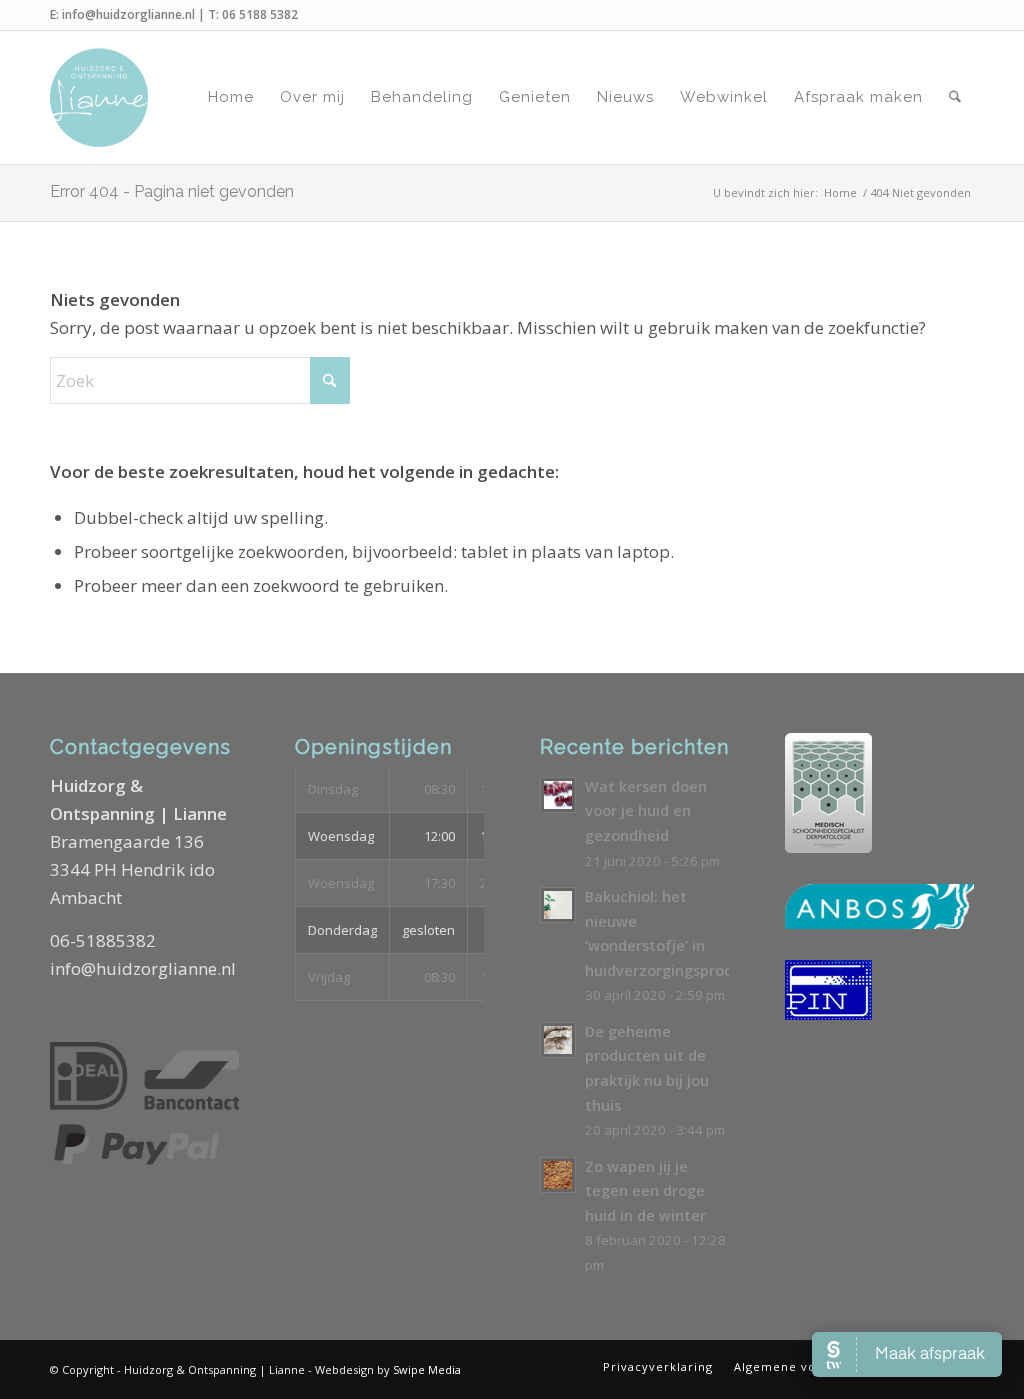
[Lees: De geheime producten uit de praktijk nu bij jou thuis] (558, 1040)
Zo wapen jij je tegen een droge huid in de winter (645, 1191)
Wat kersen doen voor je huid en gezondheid (646, 811)
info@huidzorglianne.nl (128, 14)
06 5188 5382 (260, 14)
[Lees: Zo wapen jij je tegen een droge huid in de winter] (558, 1175)
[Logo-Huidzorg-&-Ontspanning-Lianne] (99, 97)
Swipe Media (427, 1369)
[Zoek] (955, 97)
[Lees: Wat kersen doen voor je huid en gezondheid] (558, 795)
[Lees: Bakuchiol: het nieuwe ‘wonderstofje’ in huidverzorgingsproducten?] (558, 905)
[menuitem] (231, 97)
